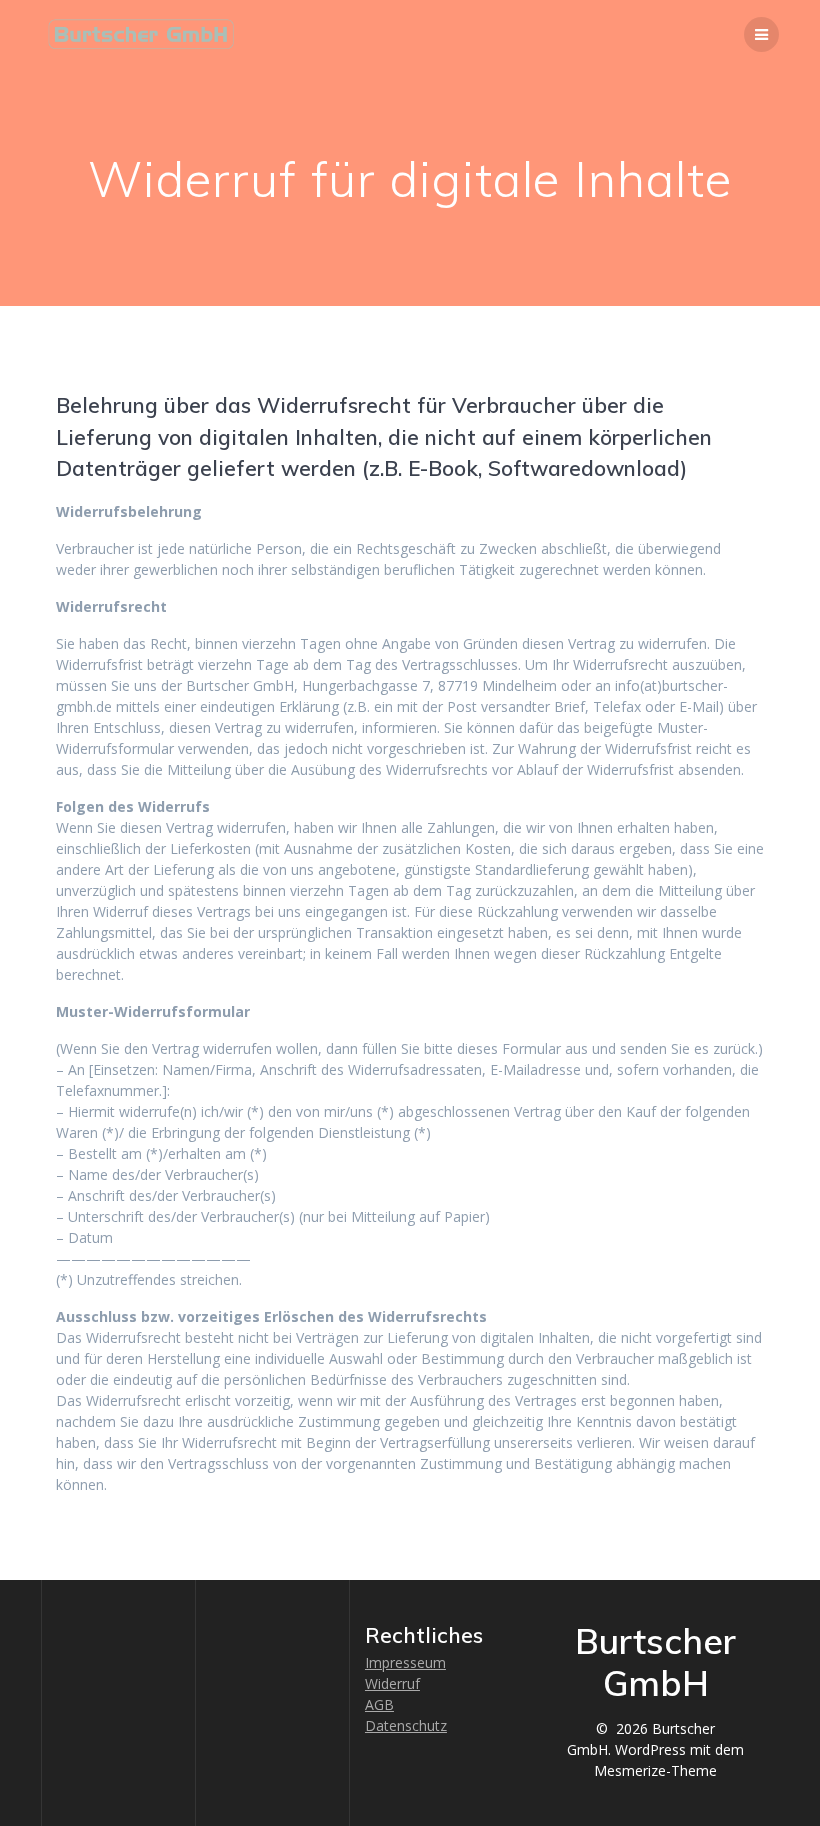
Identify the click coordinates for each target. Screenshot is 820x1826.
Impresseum (405, 1662)
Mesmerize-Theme (655, 1770)
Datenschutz (406, 1725)
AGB (379, 1704)
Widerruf (392, 1683)
